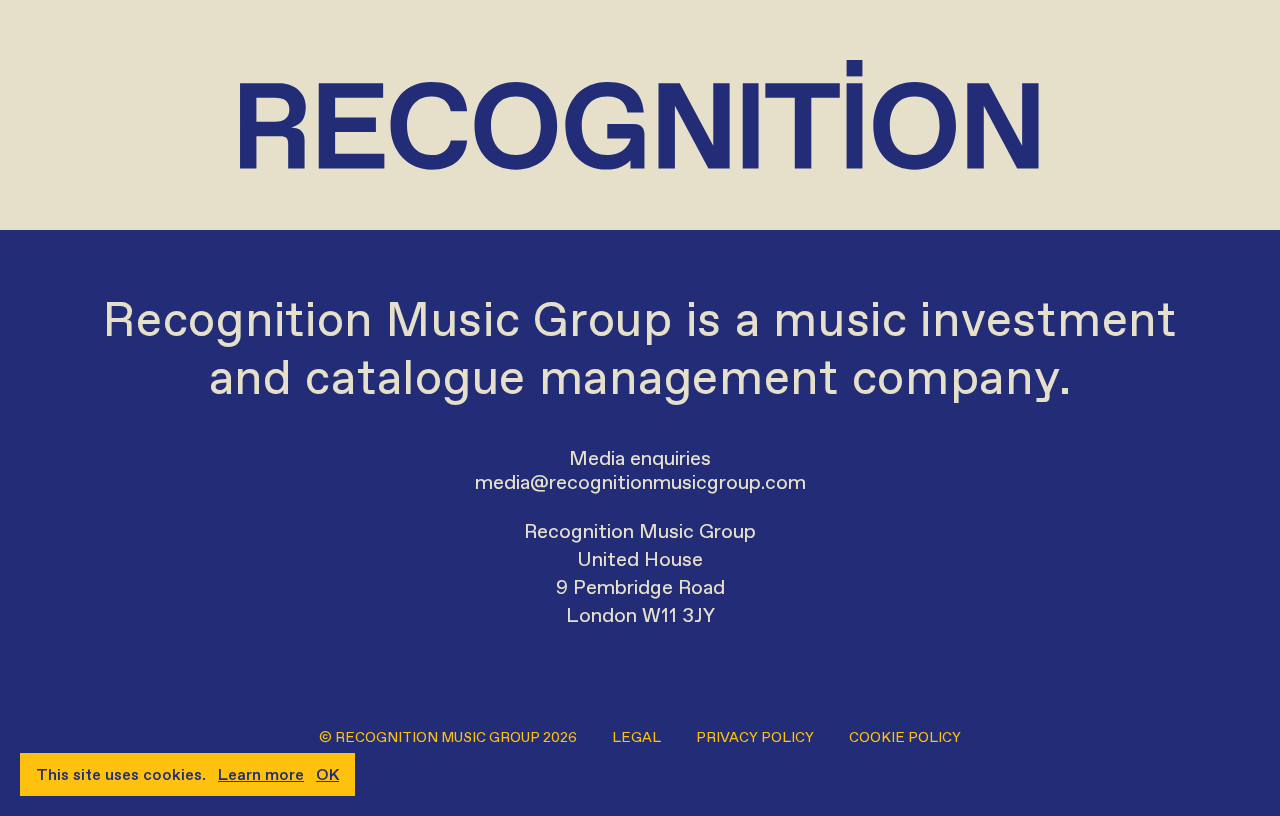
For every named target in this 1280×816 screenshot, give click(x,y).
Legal (636, 737)
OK (327, 774)
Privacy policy (755, 737)
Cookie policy (905, 737)
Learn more (261, 774)
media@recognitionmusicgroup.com (640, 482)
